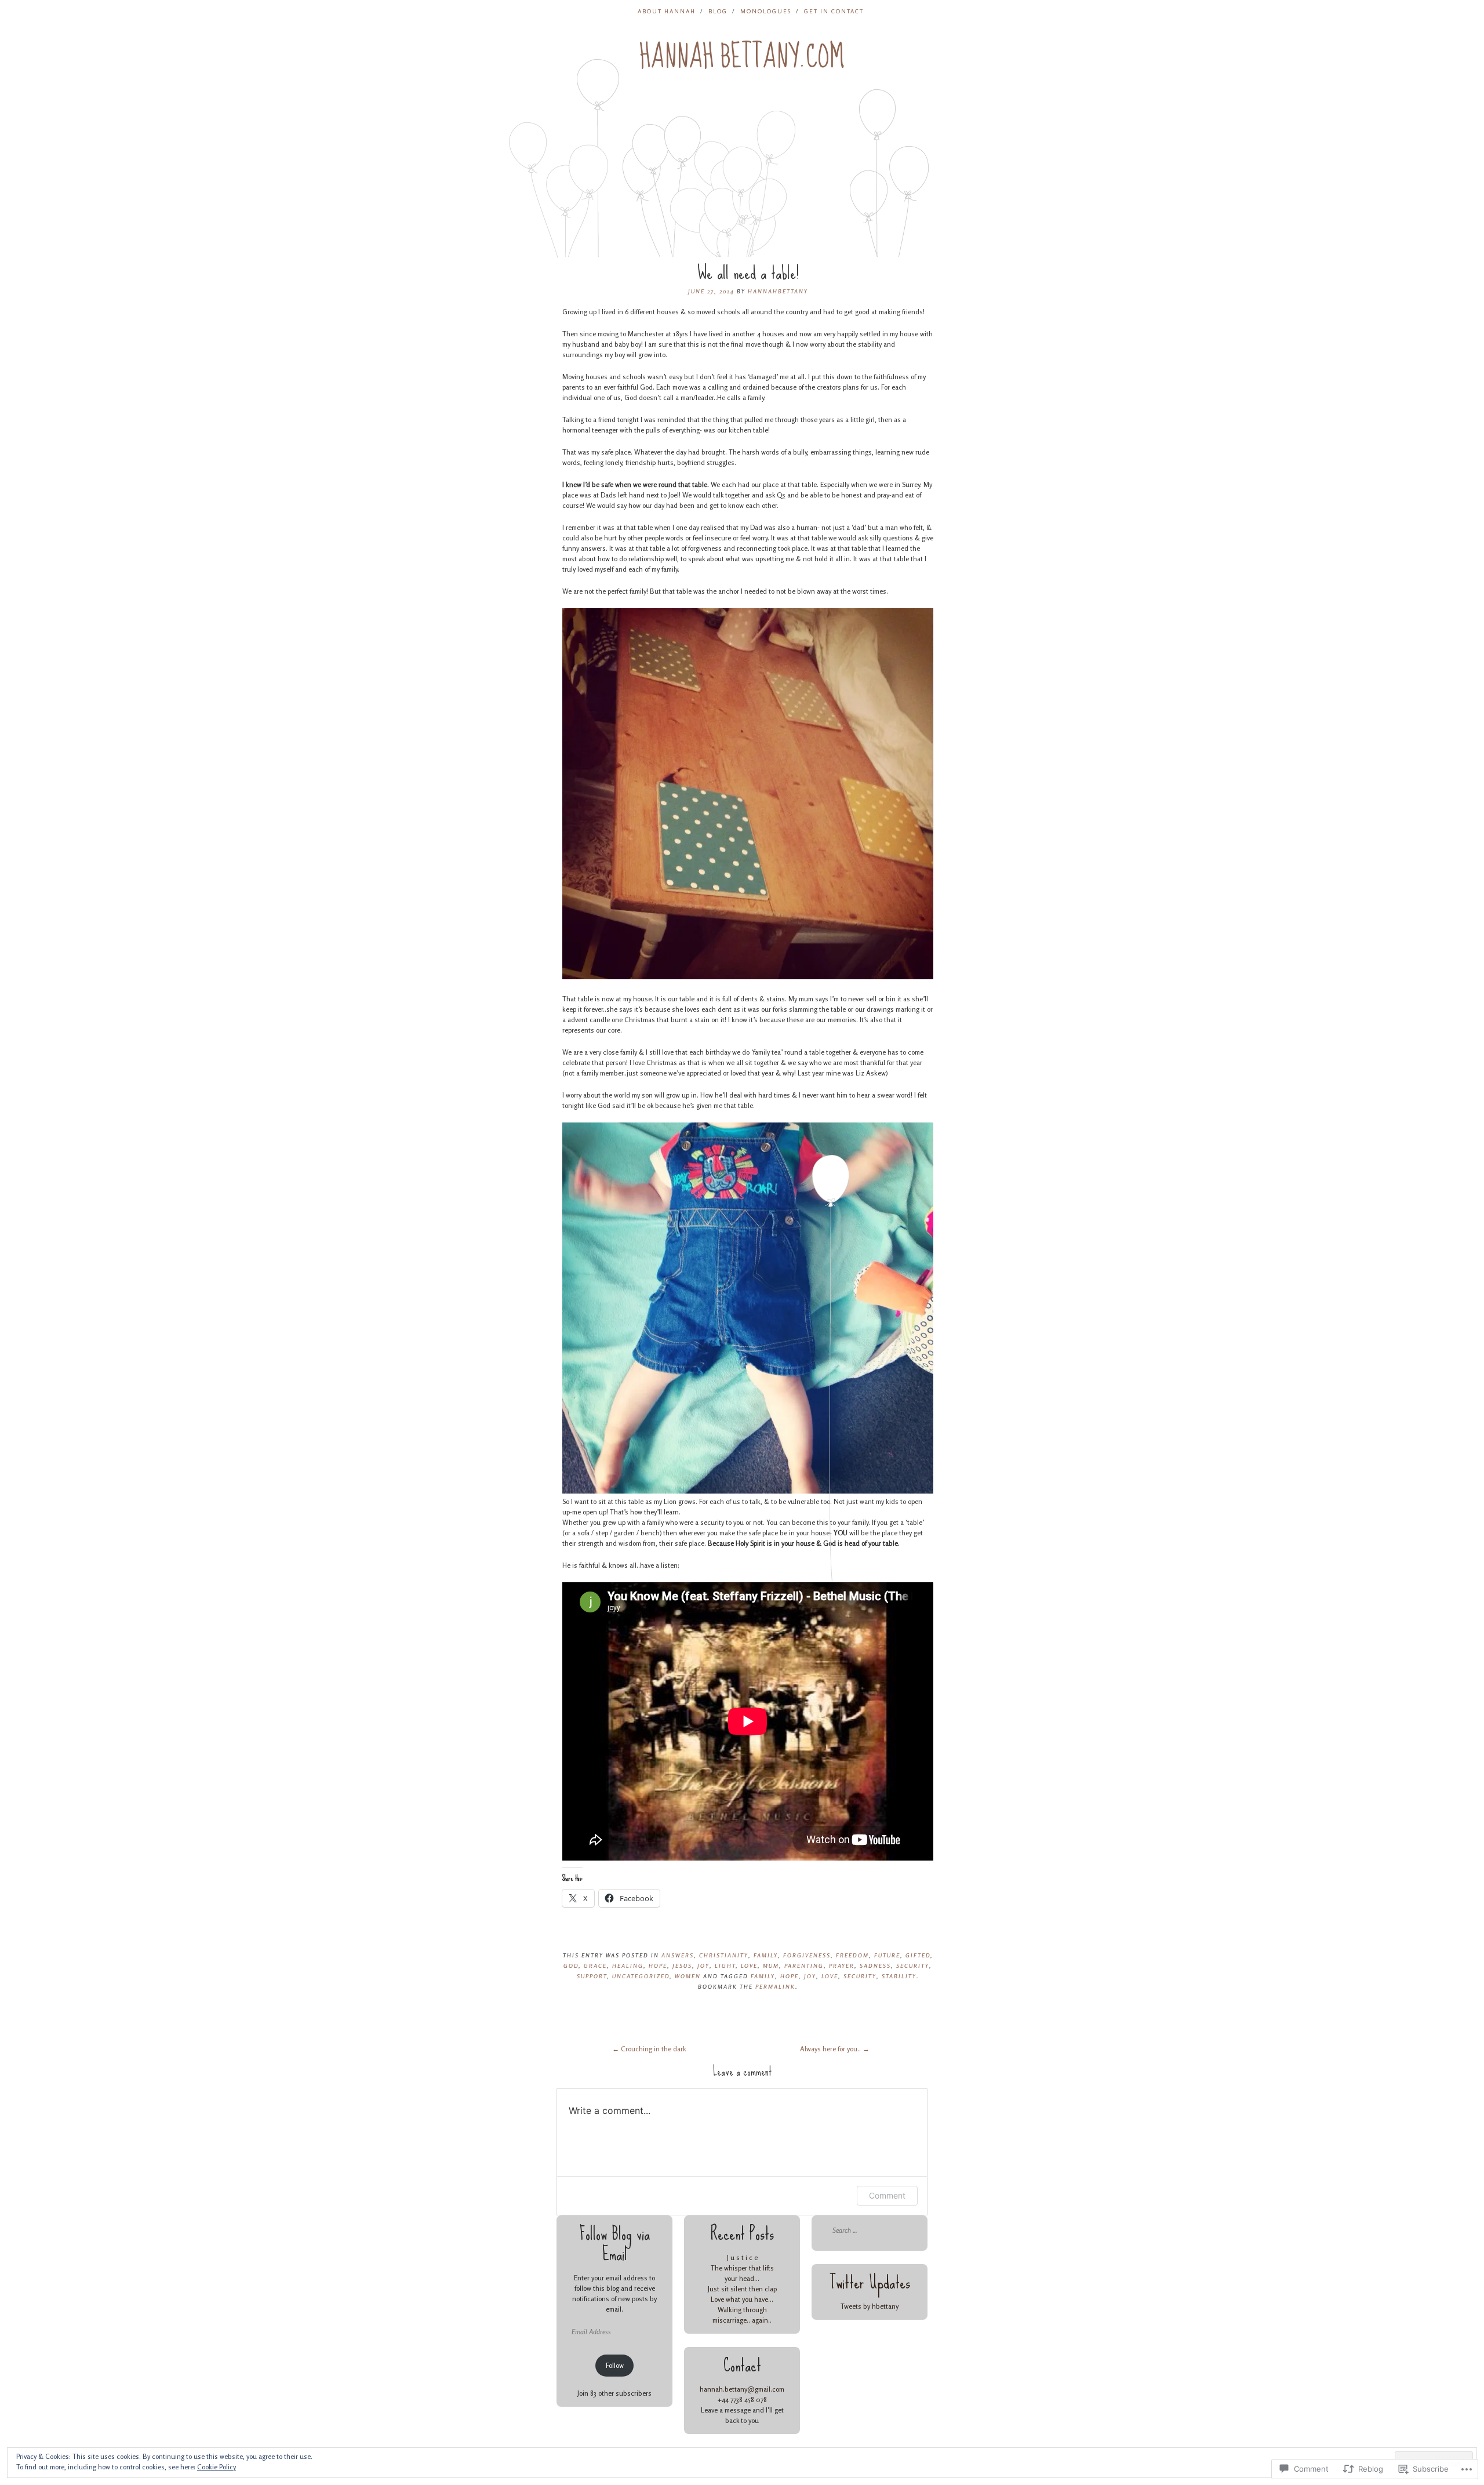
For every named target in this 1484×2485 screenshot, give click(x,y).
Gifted (918, 1955)
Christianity (724, 1955)
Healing (628, 1966)
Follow (615, 2365)
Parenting (804, 1966)
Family (766, 1955)
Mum (771, 1966)
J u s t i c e (742, 2257)
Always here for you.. (835, 2049)
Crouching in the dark (649, 2049)
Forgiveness (807, 1955)
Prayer (842, 1966)
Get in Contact (834, 11)
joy (810, 1976)
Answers (678, 1955)
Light (725, 1966)
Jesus (682, 1966)
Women (688, 1976)
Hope (658, 1966)
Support (592, 1976)
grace (595, 1966)
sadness (875, 1966)
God (571, 1966)
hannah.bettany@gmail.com (742, 2389)
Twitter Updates (870, 2282)
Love (749, 1966)
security (860, 1976)
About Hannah (667, 11)
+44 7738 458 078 (742, 2399)
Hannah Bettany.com (742, 57)
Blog (718, 11)
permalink (775, 1986)
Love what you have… (742, 2299)
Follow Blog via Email (615, 2244)
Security (913, 1966)
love (830, 1976)
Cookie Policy (217, 2467)
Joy (703, 1966)
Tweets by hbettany (870, 2306)
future (887, 1955)
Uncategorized (641, 1976)
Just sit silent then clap (742, 2289)
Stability (899, 1976)
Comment (887, 2195)
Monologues (766, 11)
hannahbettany (778, 291)
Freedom (852, 1955)
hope (790, 1976)
